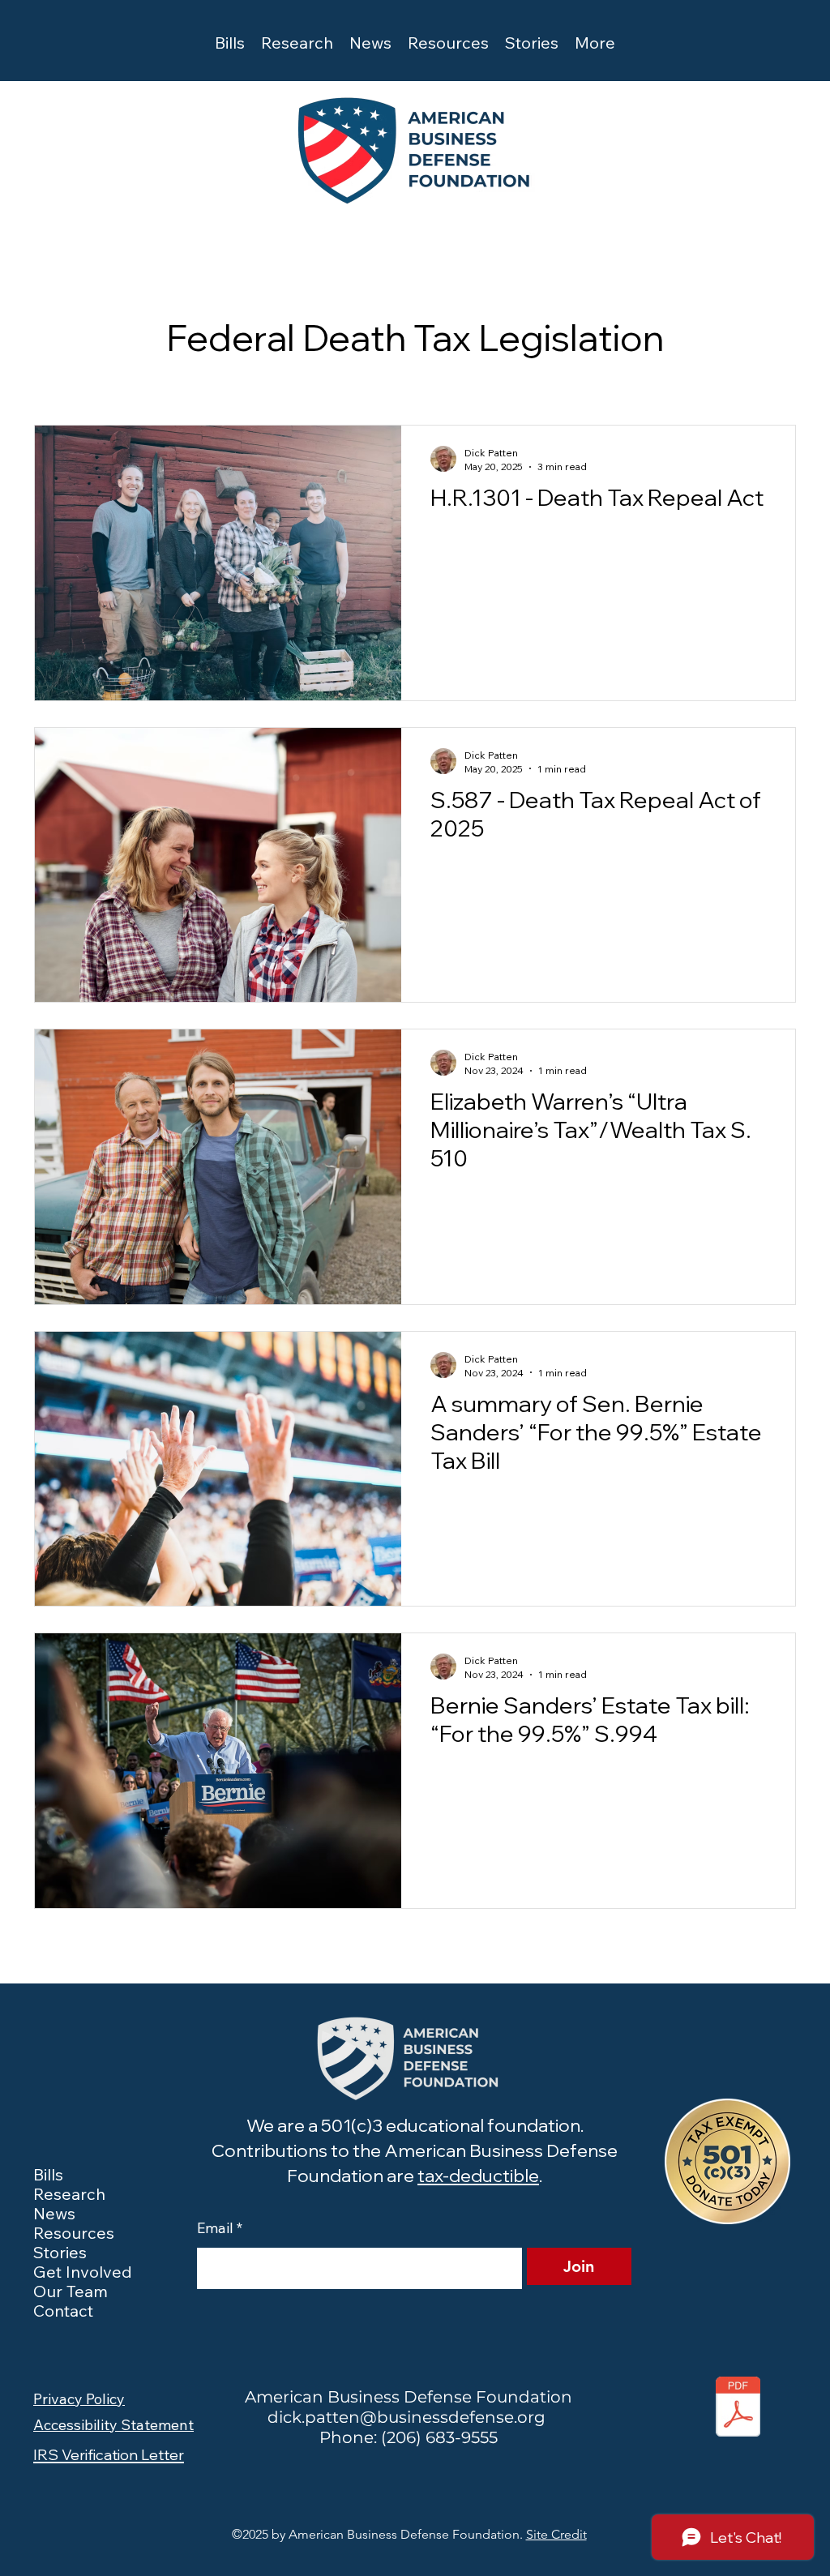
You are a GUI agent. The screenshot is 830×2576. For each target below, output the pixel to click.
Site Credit (556, 2534)
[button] (230, 40)
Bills (48, 2175)
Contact (63, 2311)
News (54, 2214)
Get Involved (83, 2272)
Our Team (71, 2291)
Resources (74, 2233)
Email (220, 2228)
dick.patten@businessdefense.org (406, 2417)
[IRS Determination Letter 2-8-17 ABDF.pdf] (738, 2408)
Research (69, 2194)
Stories (60, 2253)
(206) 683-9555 (439, 2437)
